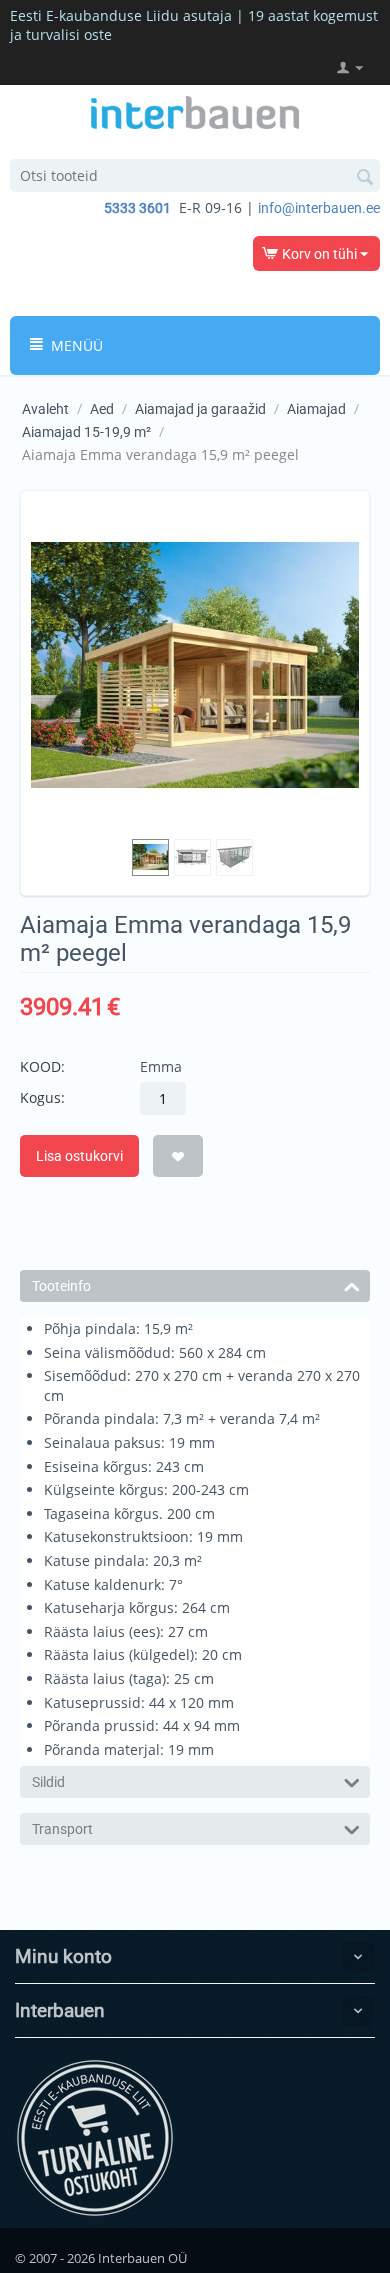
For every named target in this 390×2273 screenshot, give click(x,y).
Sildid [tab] (48, 1782)
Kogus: (42, 1097)
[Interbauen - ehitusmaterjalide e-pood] (195, 111)
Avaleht (45, 409)
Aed (102, 409)
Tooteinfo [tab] (61, 1286)
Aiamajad (316, 409)
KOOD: (42, 1066)
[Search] (365, 177)
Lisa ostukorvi (79, 1156)
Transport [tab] (62, 1829)
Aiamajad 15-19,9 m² (86, 432)
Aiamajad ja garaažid (200, 409)
